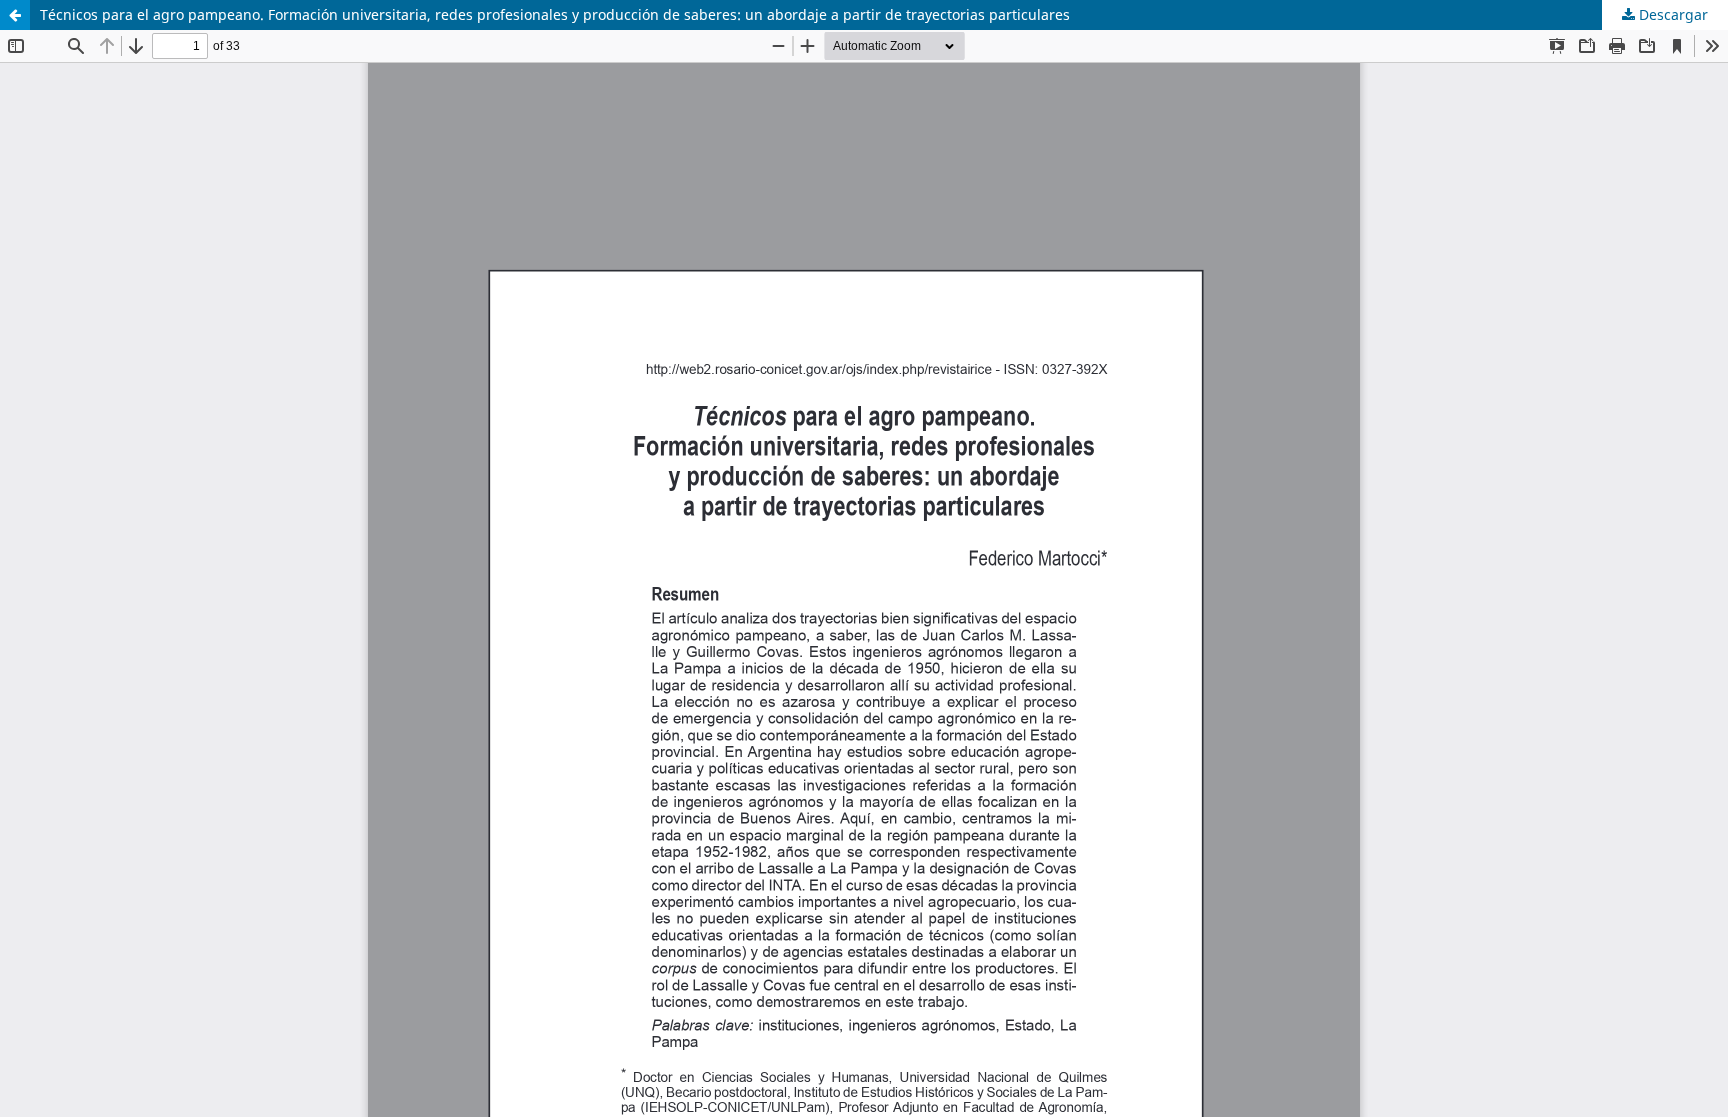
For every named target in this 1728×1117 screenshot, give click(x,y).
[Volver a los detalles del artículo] (15, 15)
